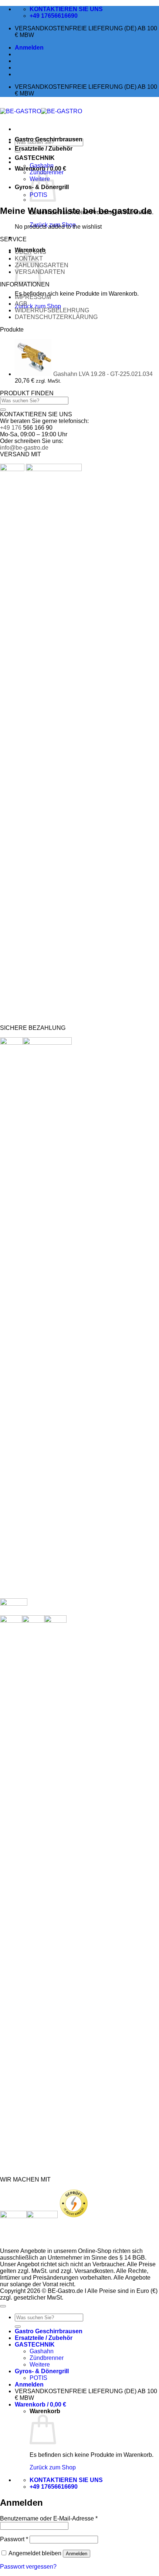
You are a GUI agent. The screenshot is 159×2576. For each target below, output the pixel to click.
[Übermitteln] (3, 410)
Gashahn (42, 166)
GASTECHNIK (35, 158)
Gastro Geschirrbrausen (49, 139)
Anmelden (77, 2554)
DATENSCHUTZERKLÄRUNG (56, 317)
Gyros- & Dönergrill (42, 2371)
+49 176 (11, 428)
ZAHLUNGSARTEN (42, 265)
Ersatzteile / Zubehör (44, 149)
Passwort (14, 2539)
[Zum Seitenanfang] (3, 2306)
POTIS (38, 2378)
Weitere (40, 2365)
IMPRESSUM (33, 297)
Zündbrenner (47, 2358)
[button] (29, 48)
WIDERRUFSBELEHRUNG (52, 310)
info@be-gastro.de (24, 448)
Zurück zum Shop (38, 306)
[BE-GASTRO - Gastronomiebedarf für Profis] (41, 111)
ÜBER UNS (31, 252)
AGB (21, 304)
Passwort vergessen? (28, 2567)
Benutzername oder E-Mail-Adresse (49, 2518)
